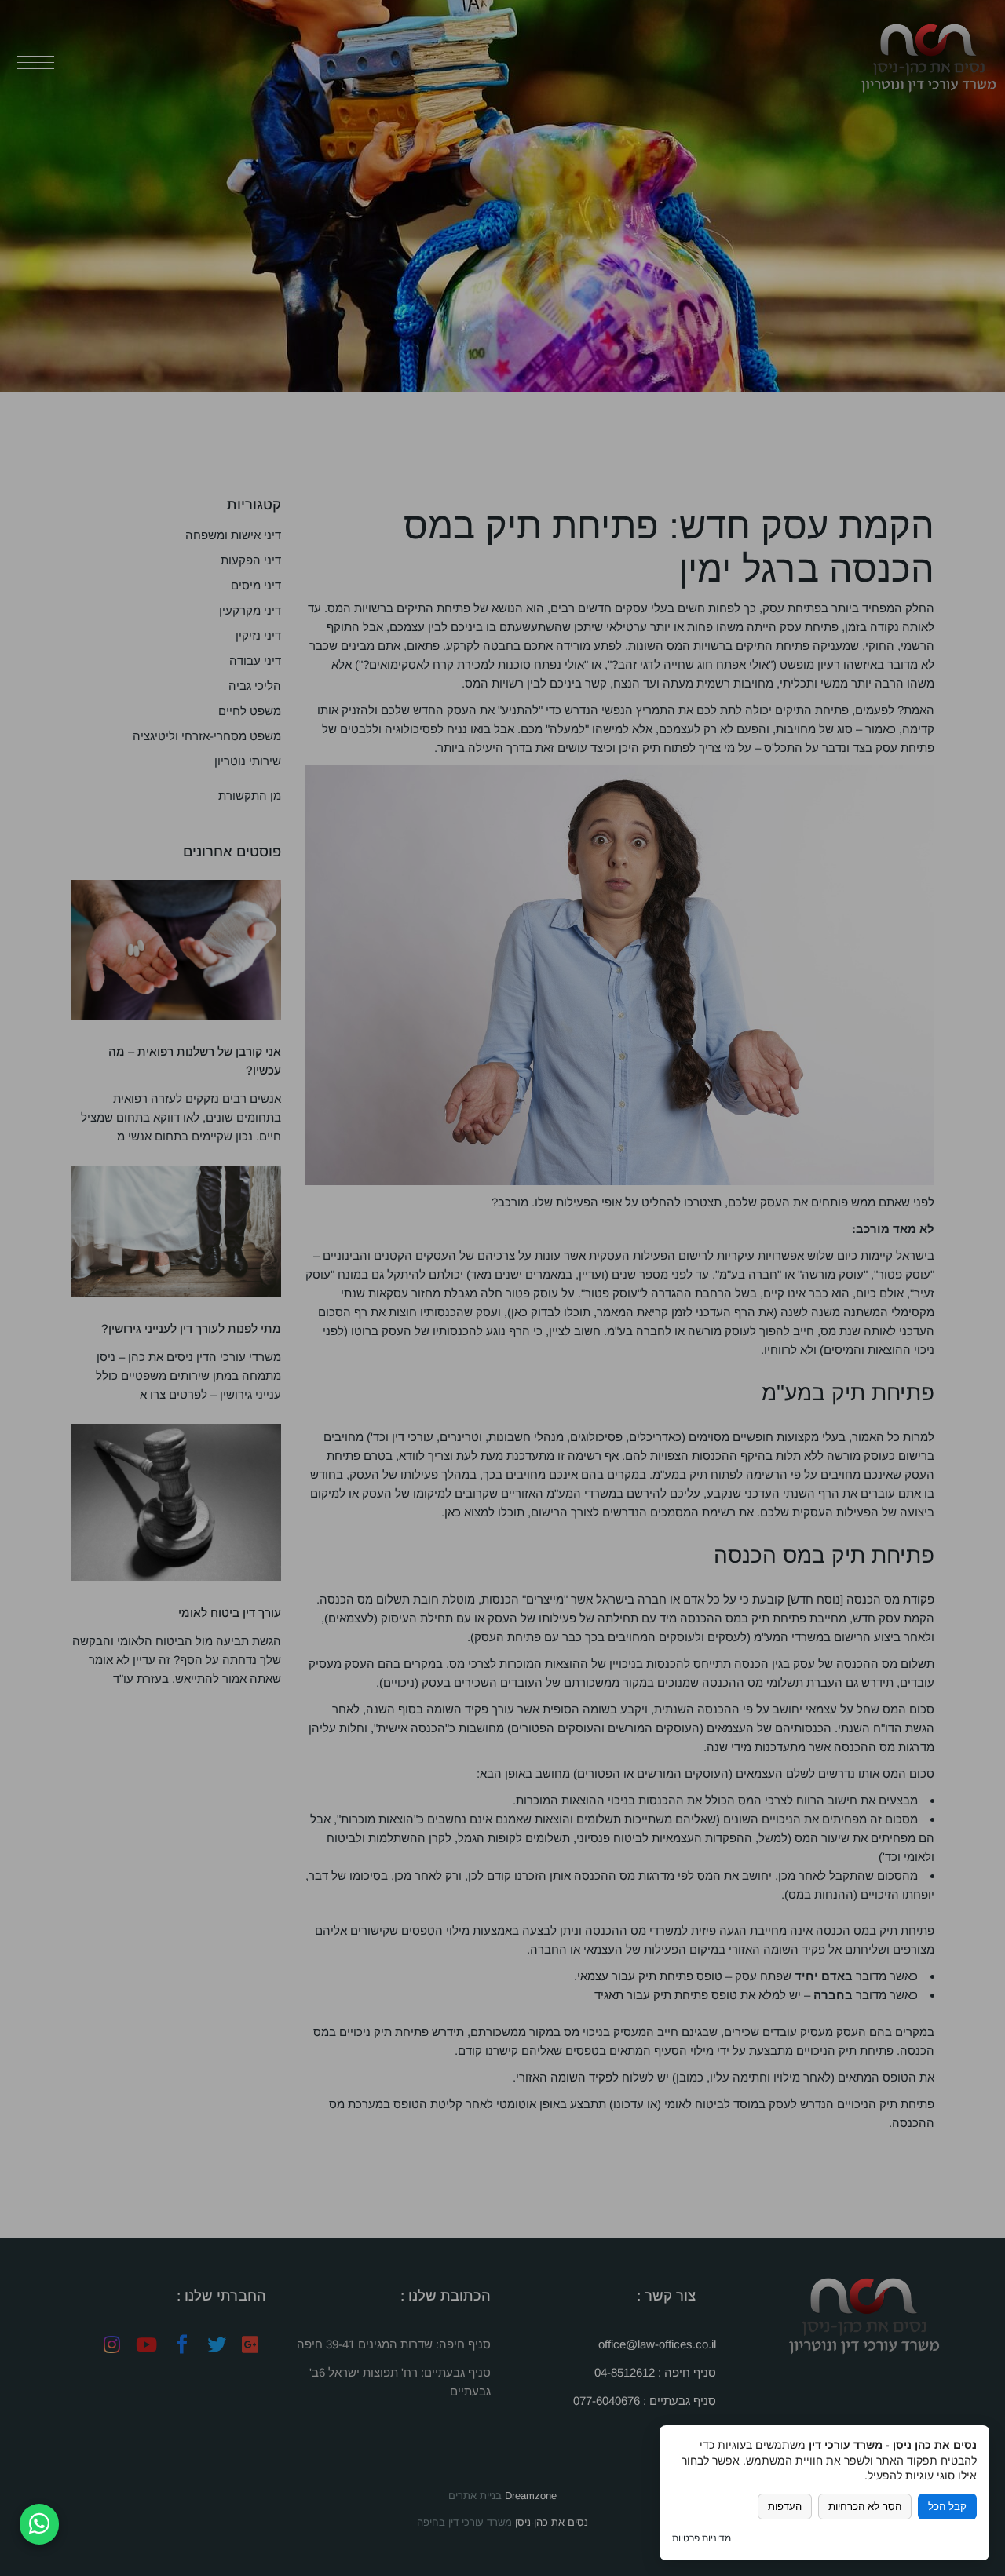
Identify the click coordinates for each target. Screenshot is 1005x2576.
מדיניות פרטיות (702, 2538)
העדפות (785, 2507)
